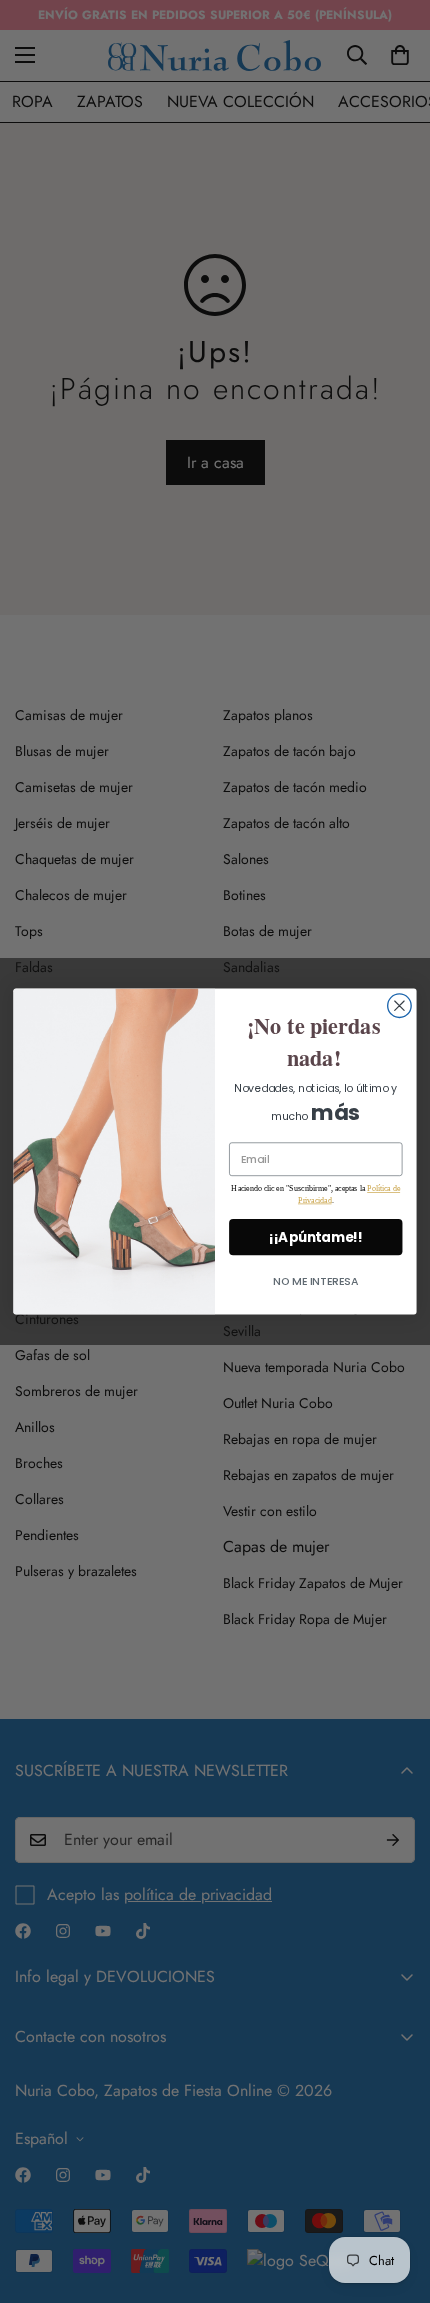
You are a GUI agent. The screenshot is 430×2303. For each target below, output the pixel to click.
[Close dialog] (400, 1006)
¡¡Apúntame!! (315, 1237)
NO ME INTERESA (315, 1280)
